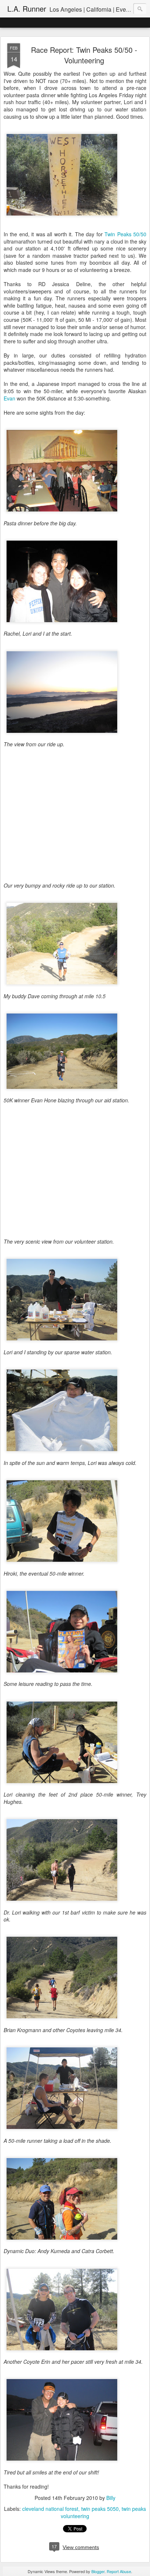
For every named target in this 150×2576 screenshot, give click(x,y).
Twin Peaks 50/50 (125, 234)
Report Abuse (119, 2571)
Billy (111, 2498)
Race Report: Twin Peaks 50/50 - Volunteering (84, 55)
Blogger (98, 2571)
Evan (9, 398)
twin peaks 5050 (100, 2509)
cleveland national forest (50, 2509)
